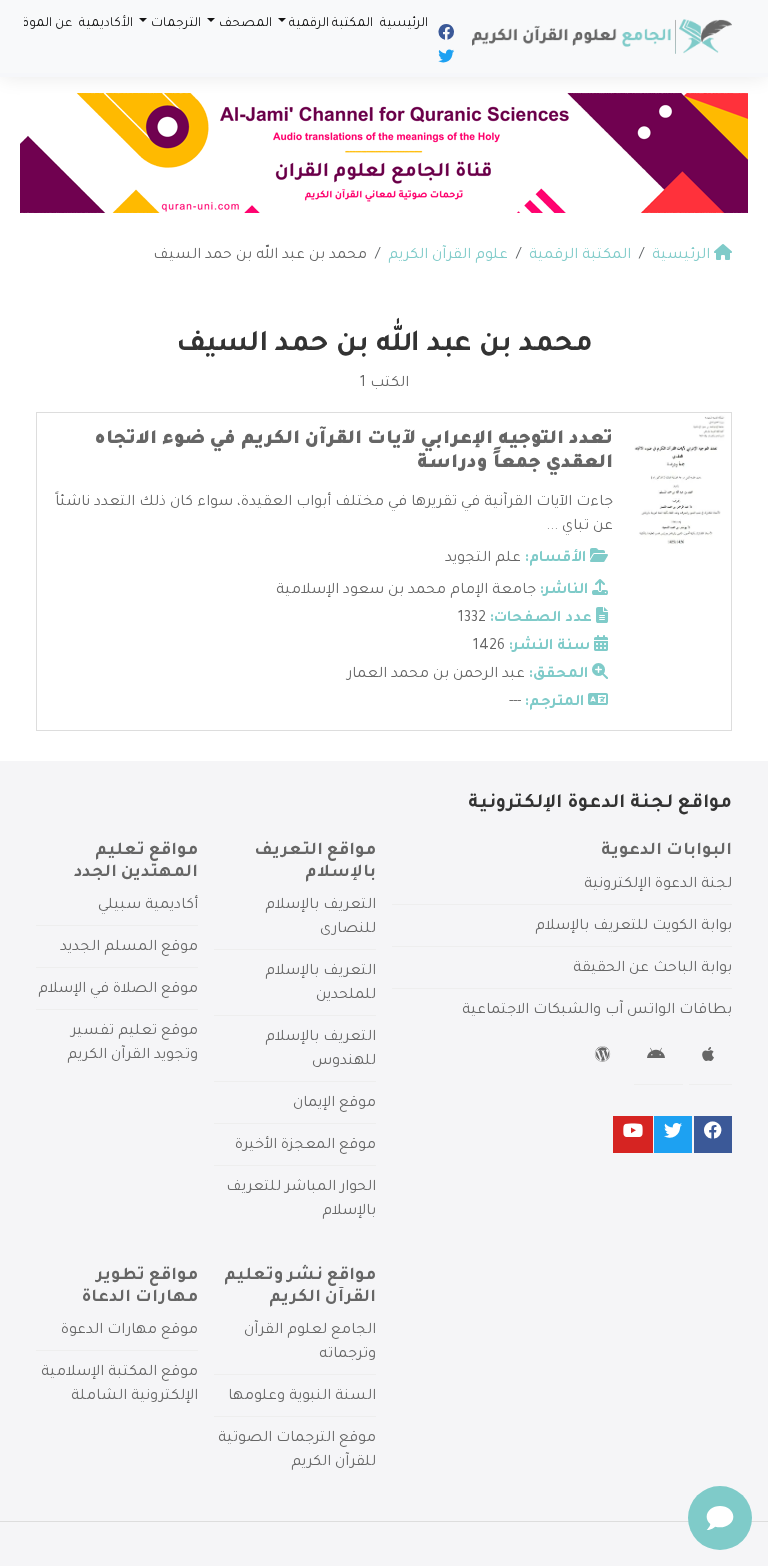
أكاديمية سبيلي (148, 906)
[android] (658, 1058)
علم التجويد (483, 559)
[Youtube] (633, 1134)
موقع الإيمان (334, 1104)
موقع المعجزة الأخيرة (305, 1146)
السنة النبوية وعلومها (302, 1397)
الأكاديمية (106, 24)
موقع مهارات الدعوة (129, 1331)
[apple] (710, 1058)
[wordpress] (605, 1058)
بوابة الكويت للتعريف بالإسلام (633, 927)
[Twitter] (444, 60)
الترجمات (176, 24)
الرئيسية (404, 24)
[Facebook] (444, 36)
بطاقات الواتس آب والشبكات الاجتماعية (597, 1011)
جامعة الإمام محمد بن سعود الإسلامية (406, 591)
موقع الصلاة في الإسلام (118, 990)
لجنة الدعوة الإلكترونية (658, 885)
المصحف (245, 24)
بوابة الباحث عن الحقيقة (652, 969)
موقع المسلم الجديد (129, 948)
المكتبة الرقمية (331, 24)
